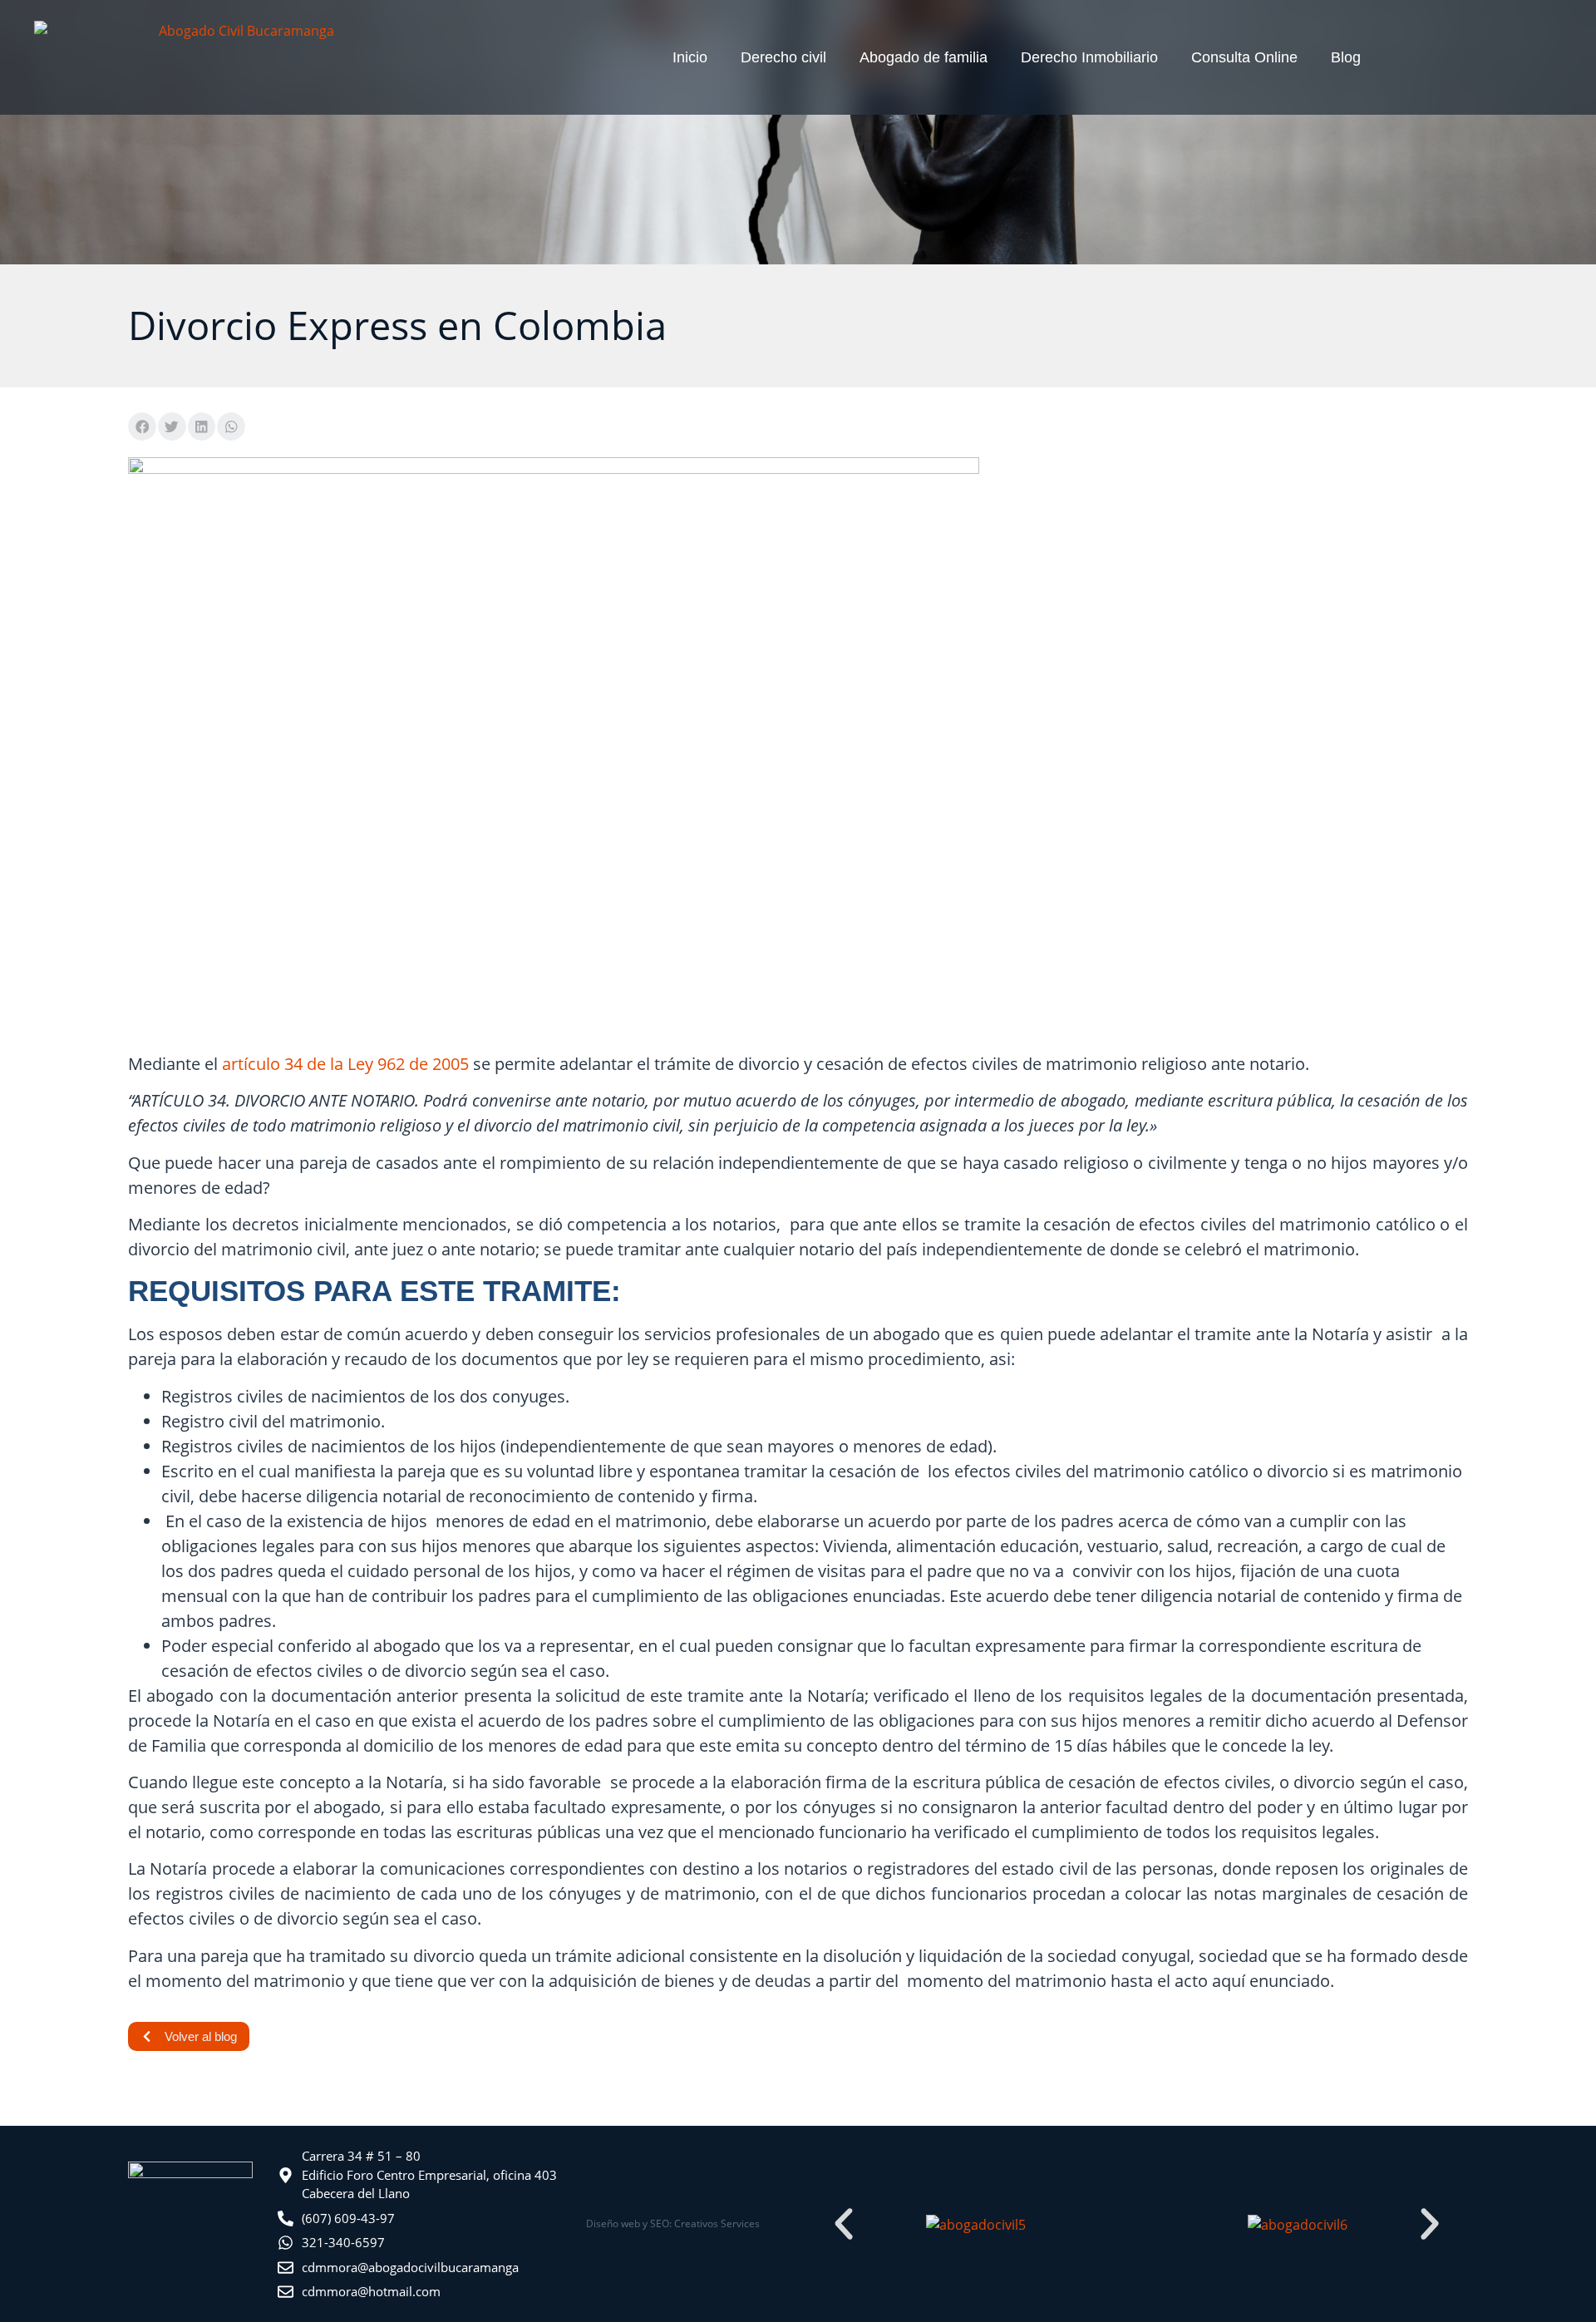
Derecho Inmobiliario (1089, 57)
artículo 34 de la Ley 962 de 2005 (345, 1064)
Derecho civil (783, 57)
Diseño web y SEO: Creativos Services (673, 2223)
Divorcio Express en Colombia (397, 325)
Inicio (690, 57)
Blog (1346, 57)
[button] (142, 426)
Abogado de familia (924, 57)
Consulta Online (1244, 57)
